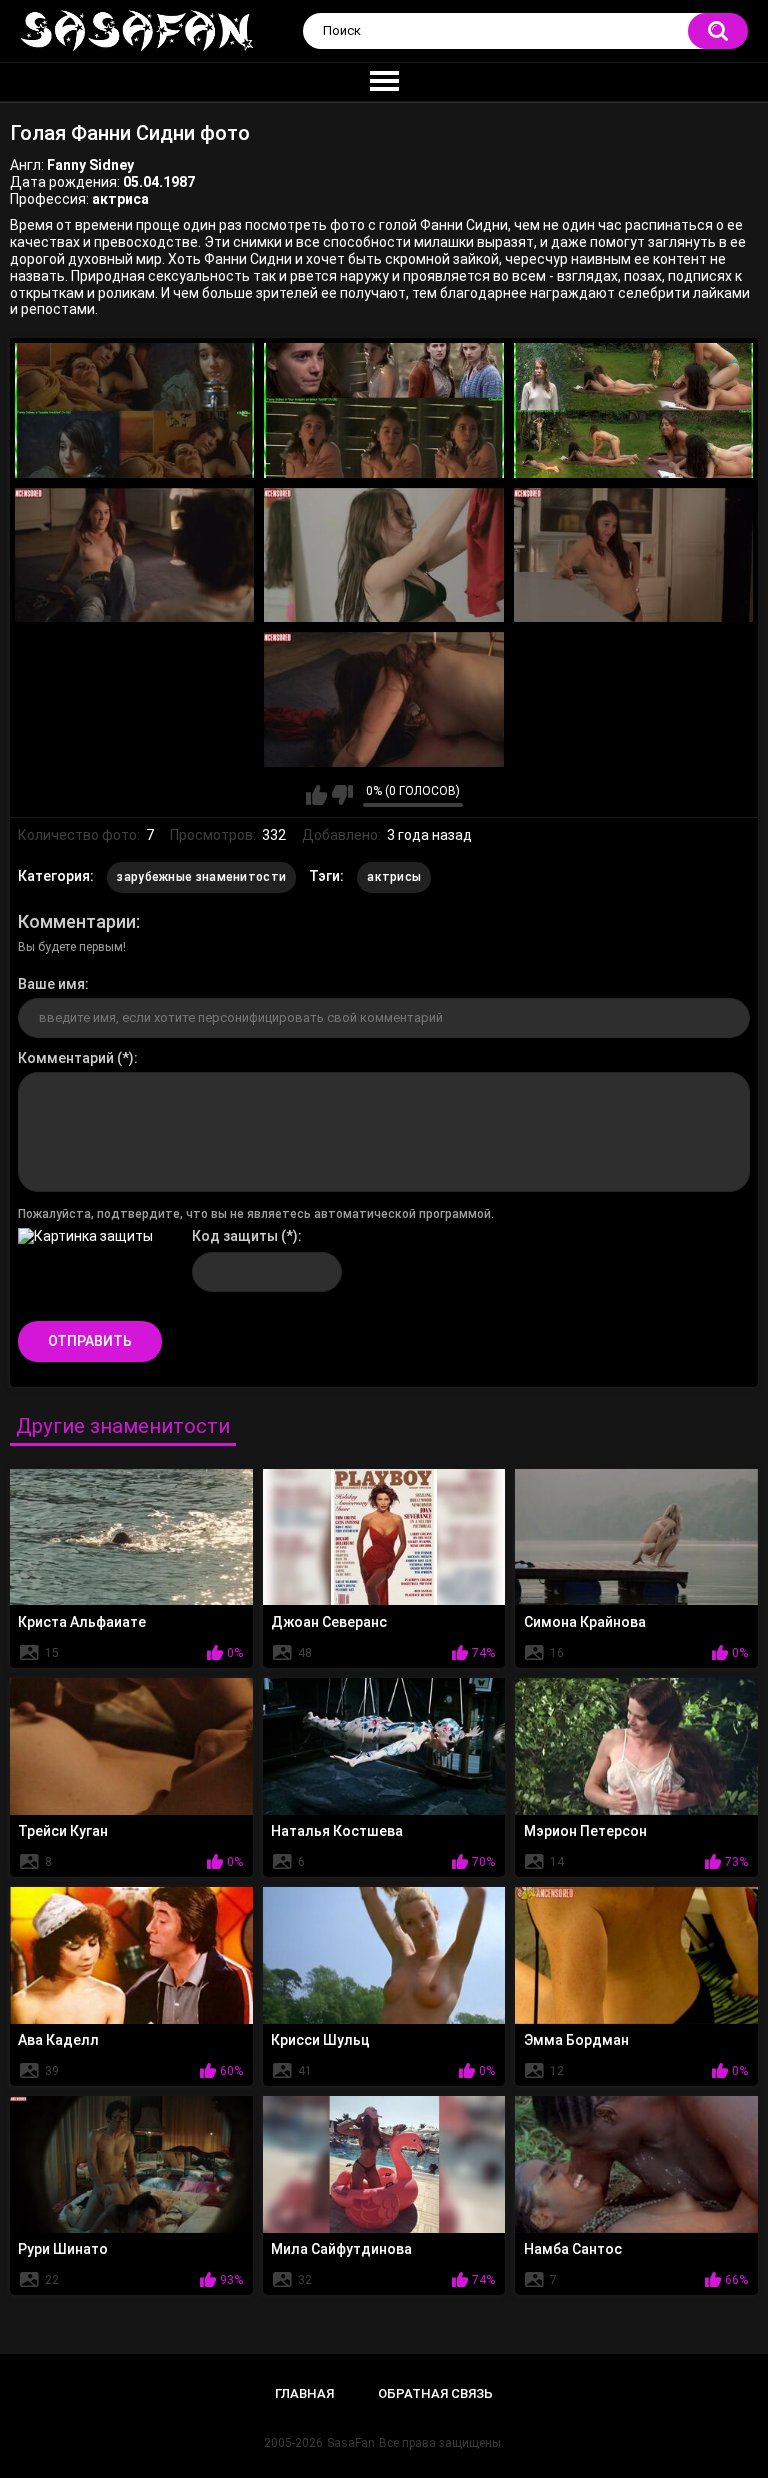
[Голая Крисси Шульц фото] (384, 1955)
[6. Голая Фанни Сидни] (633, 555)
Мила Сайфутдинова (341, 2249)
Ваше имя (51, 984)
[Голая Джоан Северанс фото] (384, 1537)
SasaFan (351, 2443)
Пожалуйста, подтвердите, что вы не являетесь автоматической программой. (256, 1214)
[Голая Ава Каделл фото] (131, 1955)
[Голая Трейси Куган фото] (131, 1746)
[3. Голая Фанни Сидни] (633, 410)
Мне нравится (316, 795)
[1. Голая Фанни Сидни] (134, 410)
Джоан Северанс (329, 1622)
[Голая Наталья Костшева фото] (384, 1746)
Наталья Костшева (337, 1831)
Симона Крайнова (585, 1622)
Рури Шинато (63, 2249)
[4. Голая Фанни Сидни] (134, 555)
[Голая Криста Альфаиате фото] (131, 1537)
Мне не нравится (342, 795)
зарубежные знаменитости (201, 877)
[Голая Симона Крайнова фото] (636, 1537)
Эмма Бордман (576, 2040)
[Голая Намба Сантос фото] (636, 2164)
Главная (304, 2393)
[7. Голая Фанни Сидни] (383, 699)
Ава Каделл (58, 2040)
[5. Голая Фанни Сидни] (383, 555)
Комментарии (77, 921)
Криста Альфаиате (82, 1622)
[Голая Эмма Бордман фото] (636, 1955)
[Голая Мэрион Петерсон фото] (636, 1746)
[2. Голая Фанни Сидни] (383, 410)
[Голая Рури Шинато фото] (131, 2164)
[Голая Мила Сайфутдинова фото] (384, 2164)
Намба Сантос (573, 2249)
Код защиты (235, 1236)
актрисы (394, 877)
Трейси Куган (63, 1831)
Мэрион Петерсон (585, 1831)
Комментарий (66, 1058)
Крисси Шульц (320, 2040)
